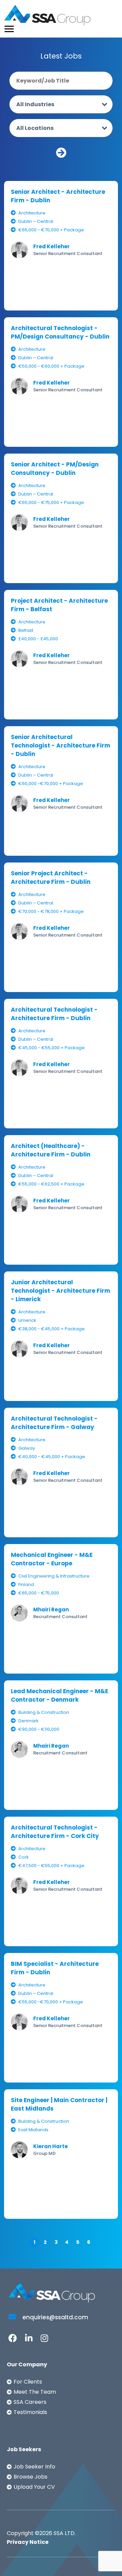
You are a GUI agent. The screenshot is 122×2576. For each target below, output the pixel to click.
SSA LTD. (65, 2533)
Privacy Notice (28, 2542)
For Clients (28, 2382)
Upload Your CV (34, 2487)
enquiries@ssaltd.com (55, 2317)
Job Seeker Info (34, 2467)
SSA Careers (30, 2402)
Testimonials (30, 2412)
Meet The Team (35, 2392)
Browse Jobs (30, 2477)
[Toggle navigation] (9, 29)
